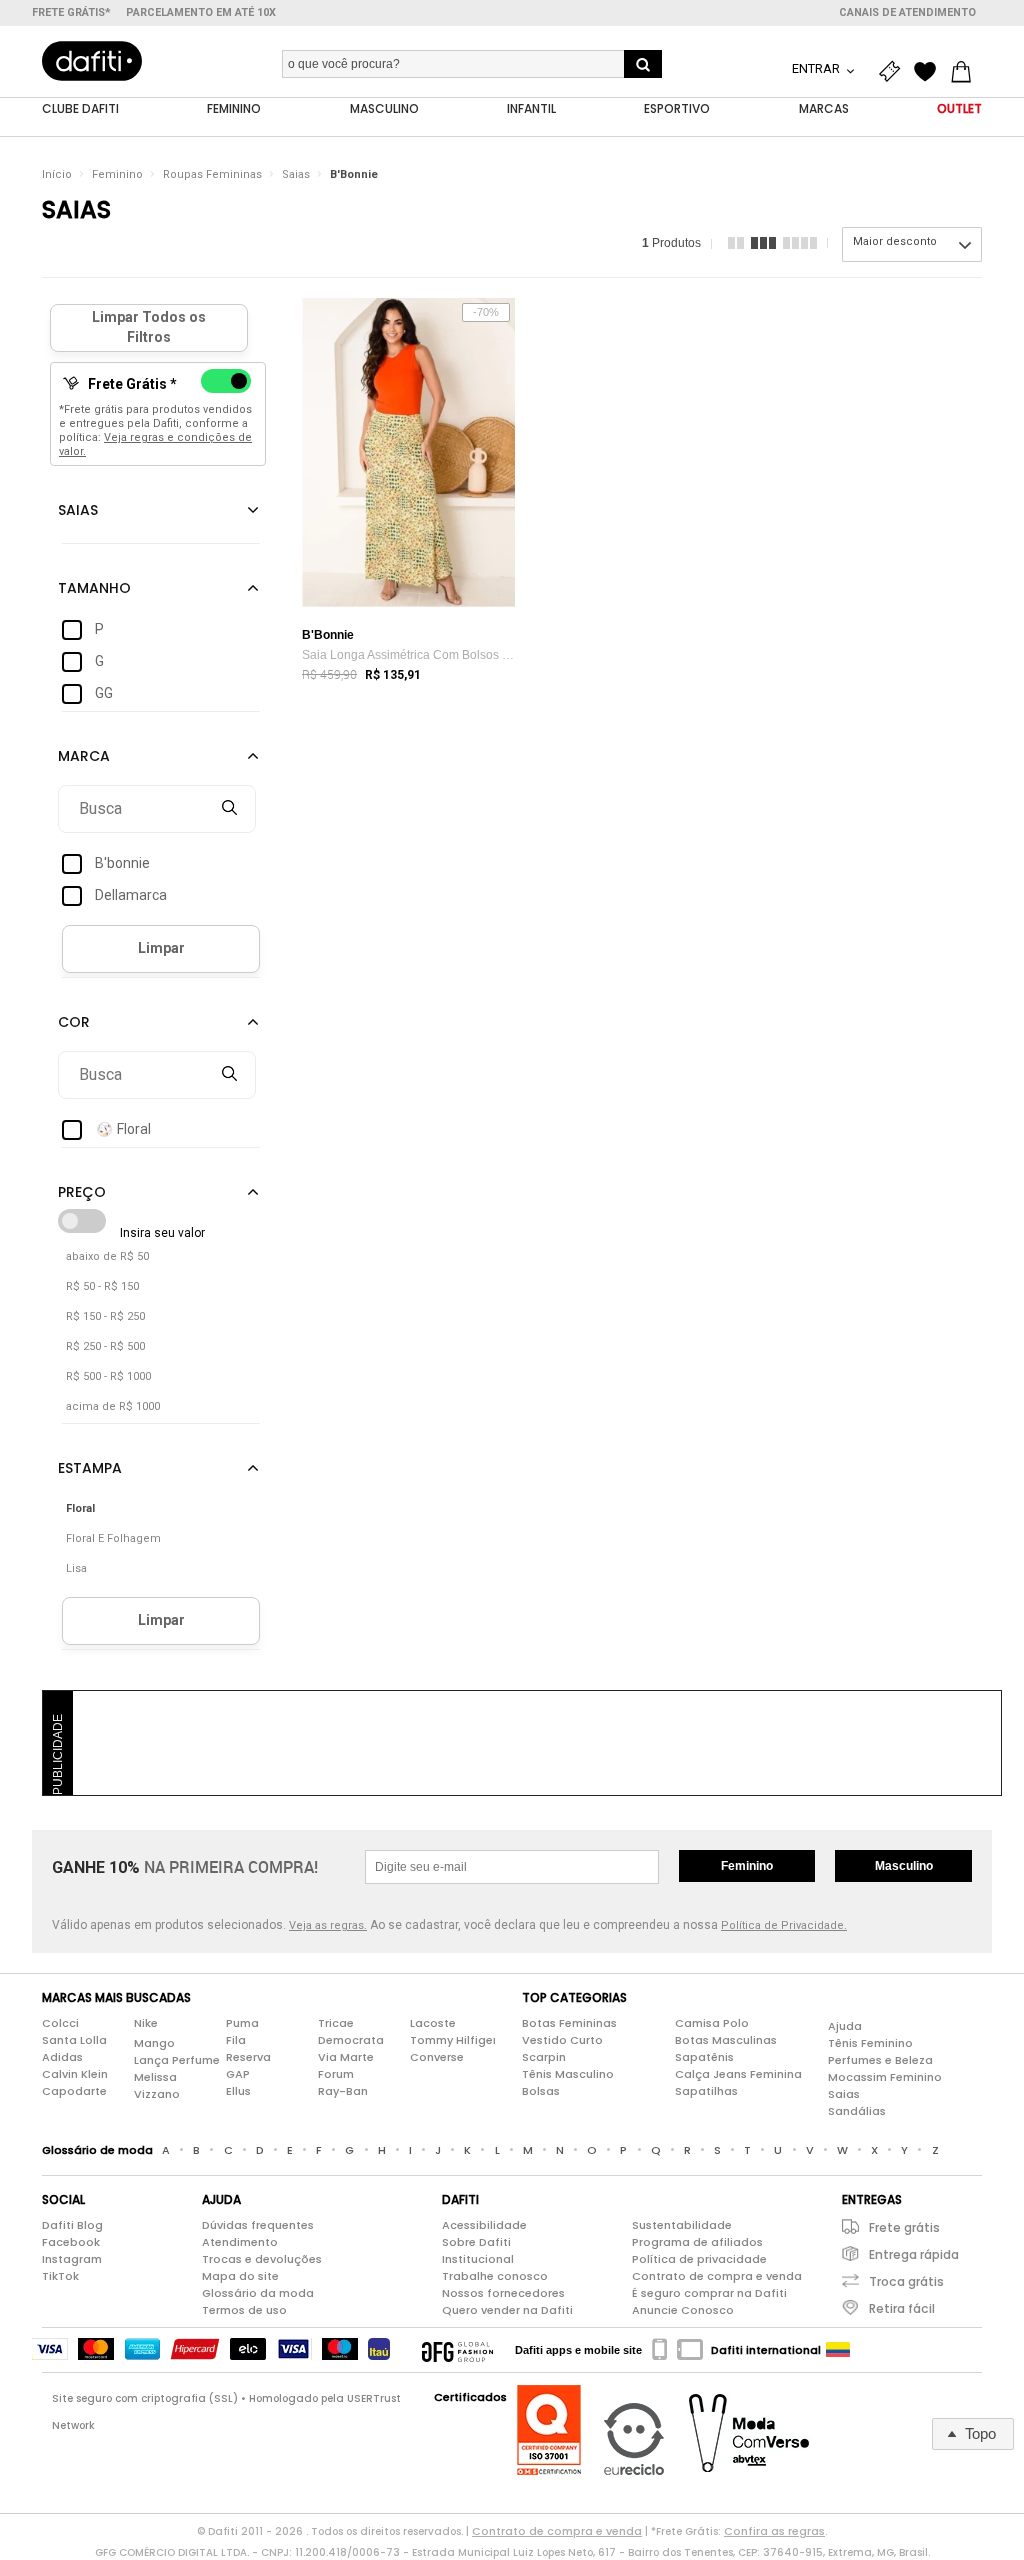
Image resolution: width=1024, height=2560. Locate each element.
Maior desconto (895, 241)
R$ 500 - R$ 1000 (108, 1376)
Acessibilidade (484, 2225)
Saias (296, 174)
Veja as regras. (328, 1925)
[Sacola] (966, 72)
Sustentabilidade (682, 2225)
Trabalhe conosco (495, 2276)
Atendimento (240, 2242)
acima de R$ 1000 (113, 1406)
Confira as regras (774, 2531)
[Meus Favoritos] (930, 72)
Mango (154, 2043)
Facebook (71, 2242)
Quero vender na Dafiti (507, 2310)
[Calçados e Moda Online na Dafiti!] (92, 61)
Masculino (904, 1866)
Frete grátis (904, 2227)
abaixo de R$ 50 (107, 1256)
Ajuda (845, 2026)
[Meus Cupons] (894, 72)
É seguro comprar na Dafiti (709, 2293)
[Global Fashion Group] (457, 2350)
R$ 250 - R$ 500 (105, 1346)
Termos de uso (244, 2310)
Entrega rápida (914, 2254)
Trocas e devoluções (262, 2259)
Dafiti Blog (72, 2225)
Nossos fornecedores (503, 2293)
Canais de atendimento (907, 12)
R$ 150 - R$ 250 (105, 1316)
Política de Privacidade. (784, 1925)
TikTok (60, 2276)
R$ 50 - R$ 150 (102, 1286)
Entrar (817, 68)
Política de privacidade (699, 2259)
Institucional (478, 2259)
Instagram (72, 2259)
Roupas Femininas (212, 174)
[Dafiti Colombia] (838, 2350)
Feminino (117, 174)
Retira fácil (902, 2308)
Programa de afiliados (697, 2242)
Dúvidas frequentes (258, 2225)
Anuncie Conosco (683, 2310)
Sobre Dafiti (476, 2242)
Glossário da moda (258, 2293)
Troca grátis (906, 2281)
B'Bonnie (354, 174)
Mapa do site (240, 2276)
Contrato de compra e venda (717, 2276)
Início (57, 174)
